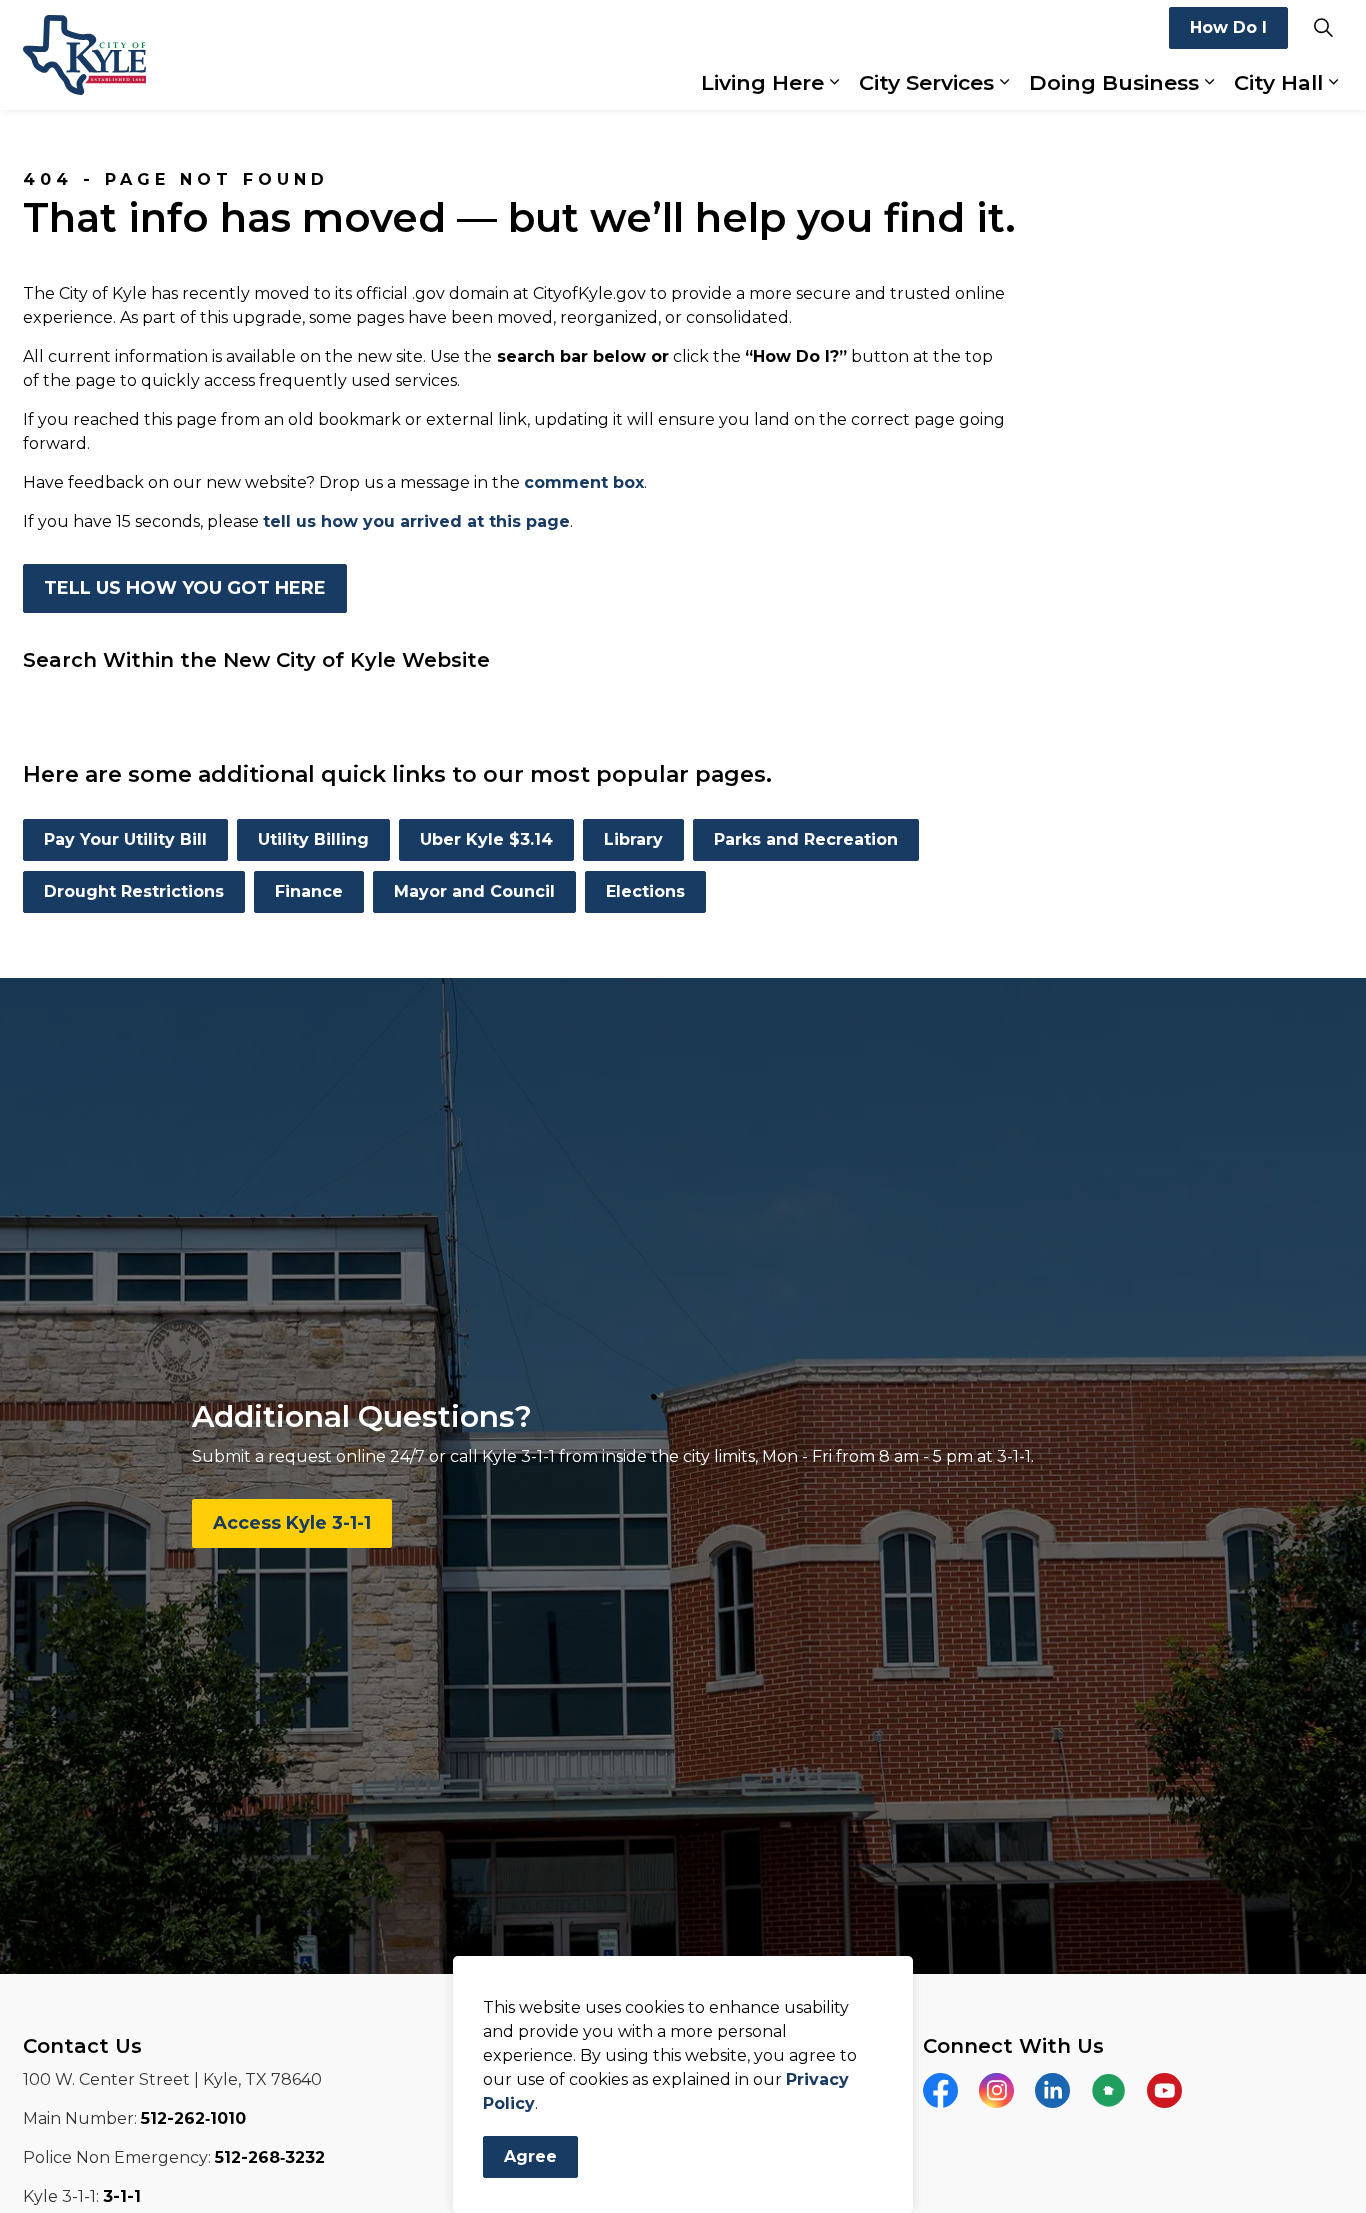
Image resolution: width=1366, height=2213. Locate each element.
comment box (584, 482)
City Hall (1278, 82)
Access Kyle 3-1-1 (292, 1523)
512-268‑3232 (270, 2157)
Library (633, 839)
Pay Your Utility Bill (125, 839)
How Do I (1228, 27)
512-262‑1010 (193, 2118)
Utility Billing (313, 839)
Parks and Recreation (806, 839)
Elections (645, 891)
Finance (309, 891)
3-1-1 (122, 2196)
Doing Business (1114, 82)
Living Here (762, 82)
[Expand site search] (1323, 27)
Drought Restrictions (134, 891)
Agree (530, 2156)
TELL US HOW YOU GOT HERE (185, 588)
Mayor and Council (474, 891)
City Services (926, 82)
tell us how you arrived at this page (416, 521)
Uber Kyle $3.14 (486, 839)
